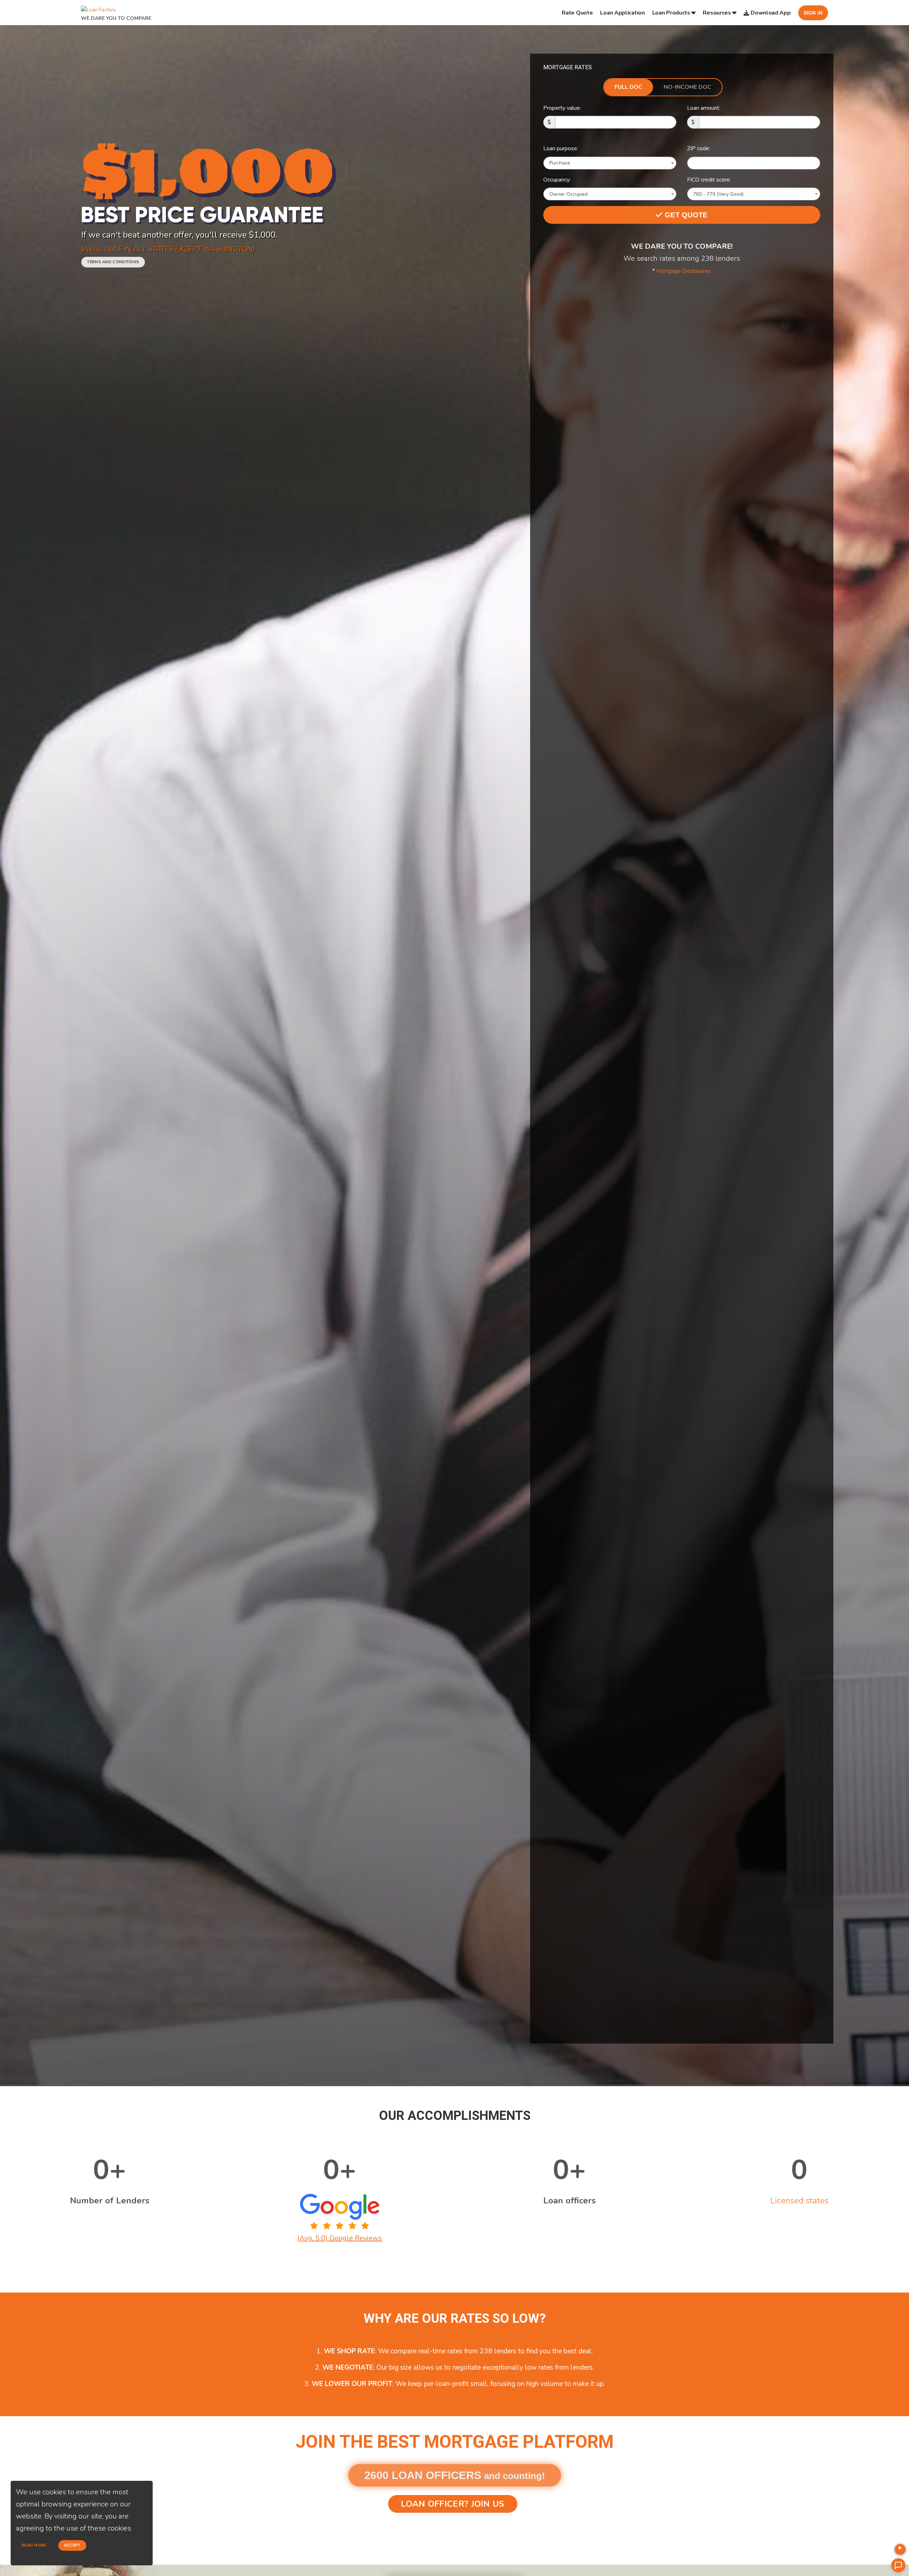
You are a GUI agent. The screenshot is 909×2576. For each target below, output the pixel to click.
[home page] (98, 8)
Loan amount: (704, 108)
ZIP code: (699, 148)
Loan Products (671, 13)
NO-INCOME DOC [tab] (687, 87)
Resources (717, 13)
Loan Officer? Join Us (453, 2504)
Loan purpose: (561, 148)
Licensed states (799, 2201)
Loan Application (622, 13)
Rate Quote (577, 13)
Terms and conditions (113, 262)
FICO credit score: (709, 180)
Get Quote (685, 215)
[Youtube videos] (900, 2549)
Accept (72, 2545)
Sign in (813, 13)
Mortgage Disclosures (684, 271)
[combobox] (610, 163)
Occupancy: (557, 180)
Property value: (562, 108)
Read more (34, 2545)
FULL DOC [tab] (628, 87)
